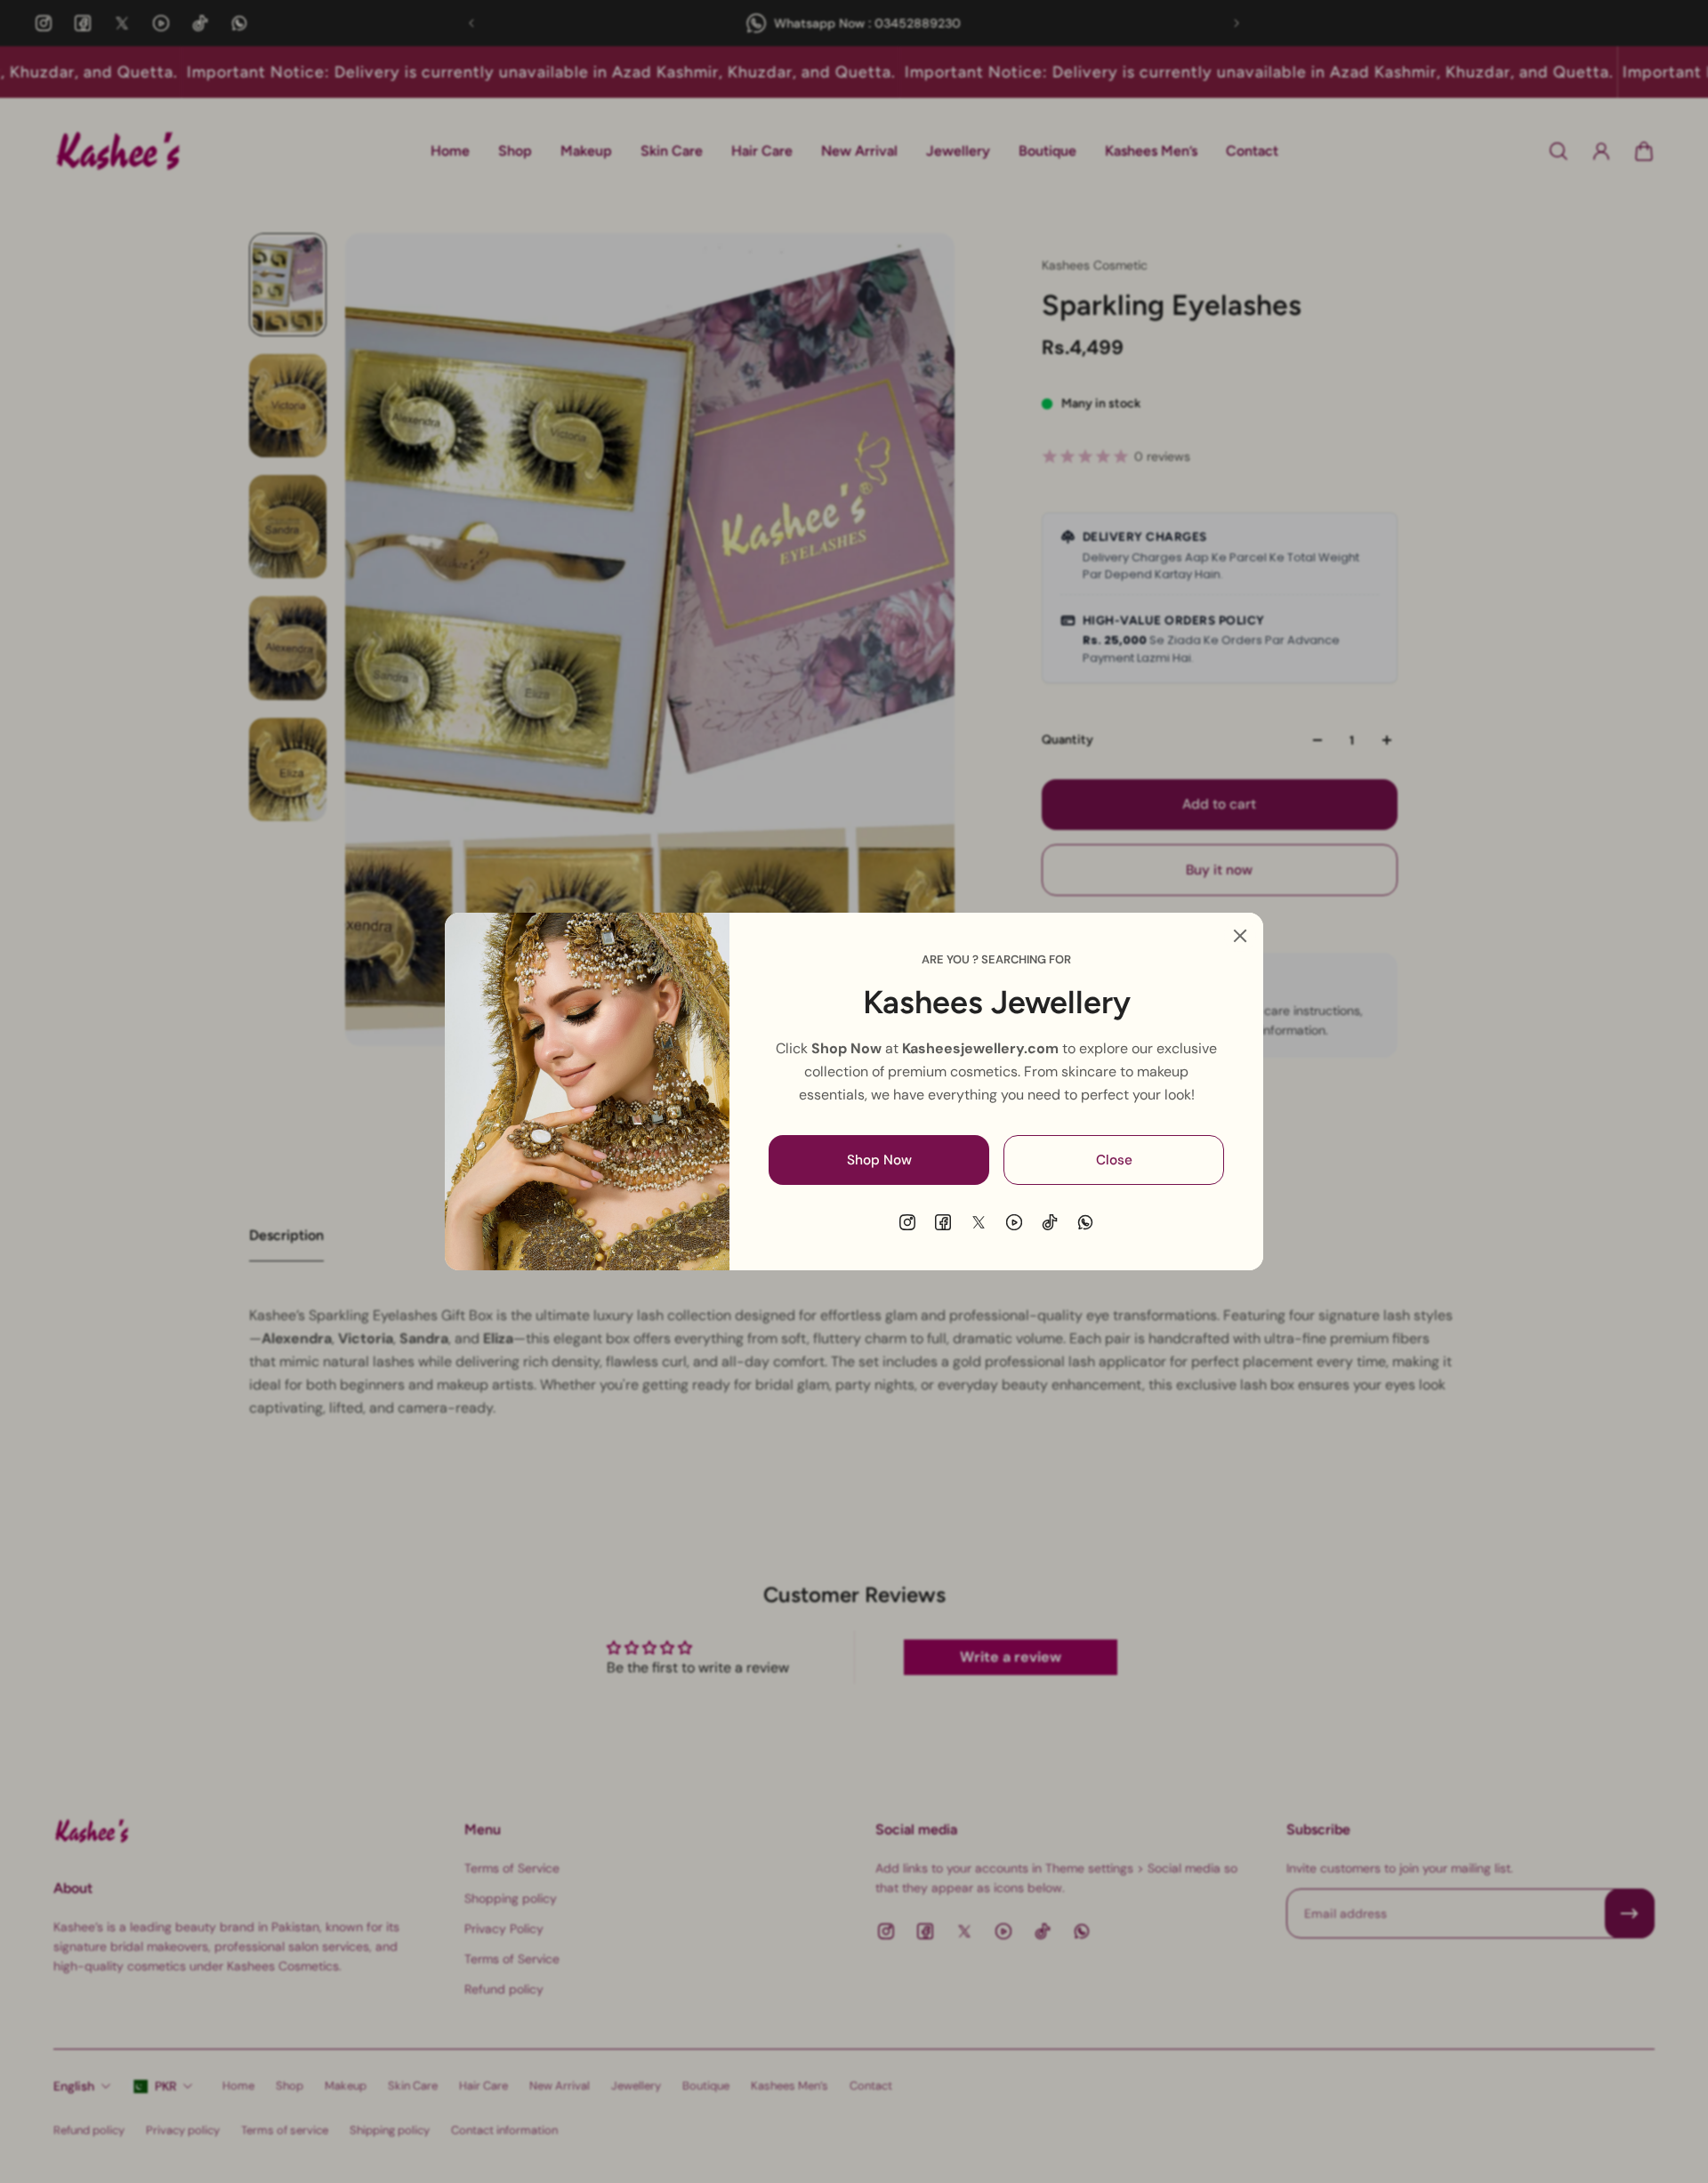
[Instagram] (907, 1222)
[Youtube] (1014, 1222)
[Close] (1240, 936)
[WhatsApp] (1085, 1222)
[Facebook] (943, 1222)
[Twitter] (979, 1222)
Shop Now (879, 1160)
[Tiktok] (1050, 1222)
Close (1114, 1160)
